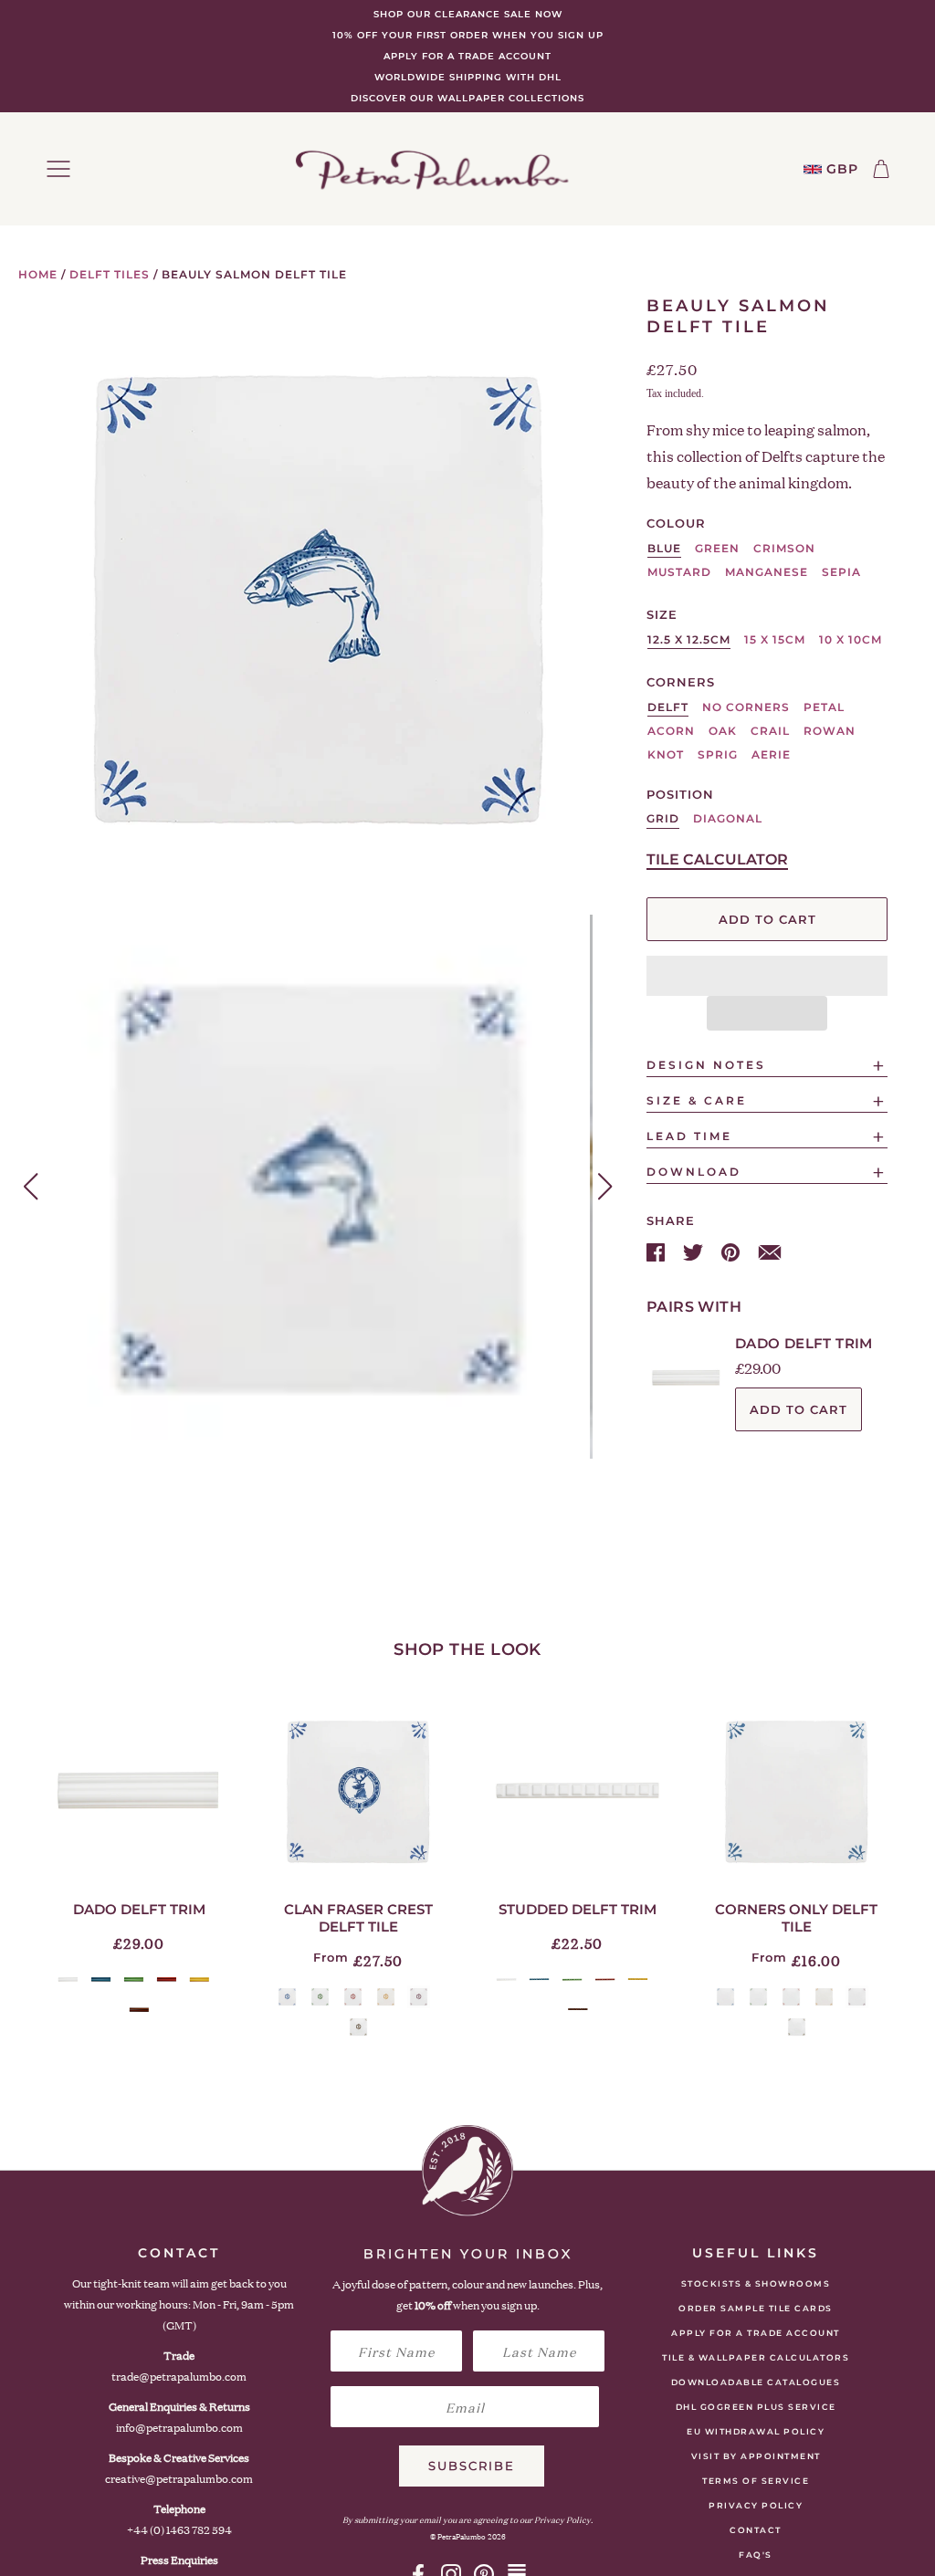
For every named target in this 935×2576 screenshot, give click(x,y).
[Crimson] (167, 1979)
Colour (676, 523)
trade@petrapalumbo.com (179, 2377)
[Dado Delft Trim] (139, 1791)
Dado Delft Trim (804, 1343)
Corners (681, 682)
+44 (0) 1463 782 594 (179, 2530)
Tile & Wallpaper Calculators (756, 2357)
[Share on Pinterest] (732, 1250)
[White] (68, 1979)
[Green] (134, 1979)
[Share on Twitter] (695, 1250)
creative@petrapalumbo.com (179, 2479)
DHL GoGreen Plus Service (756, 2407)
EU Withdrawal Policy (756, 2431)
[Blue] (101, 1979)
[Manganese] (419, 1997)
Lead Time (689, 1136)
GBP (842, 169)
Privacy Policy (756, 2505)
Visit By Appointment (756, 2456)
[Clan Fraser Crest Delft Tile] (358, 1791)
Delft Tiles (110, 274)
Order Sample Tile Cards (756, 2308)
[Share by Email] (770, 1250)
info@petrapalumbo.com (179, 2428)
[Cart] (881, 169)
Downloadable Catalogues (756, 2382)
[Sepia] (139, 2010)
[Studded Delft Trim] (577, 1791)
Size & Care (697, 1100)
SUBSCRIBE (472, 2466)
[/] (432, 169)
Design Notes (706, 1065)
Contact (756, 2530)
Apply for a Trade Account (756, 2333)
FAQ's (756, 2555)
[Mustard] (200, 1979)
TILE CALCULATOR (717, 859)
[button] (767, 976)
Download (694, 1172)
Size (662, 614)
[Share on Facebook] (657, 1250)
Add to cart (798, 1409)
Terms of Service (756, 2481)
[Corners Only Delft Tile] (796, 1791)
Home (38, 274)
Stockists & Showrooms (756, 2283)
